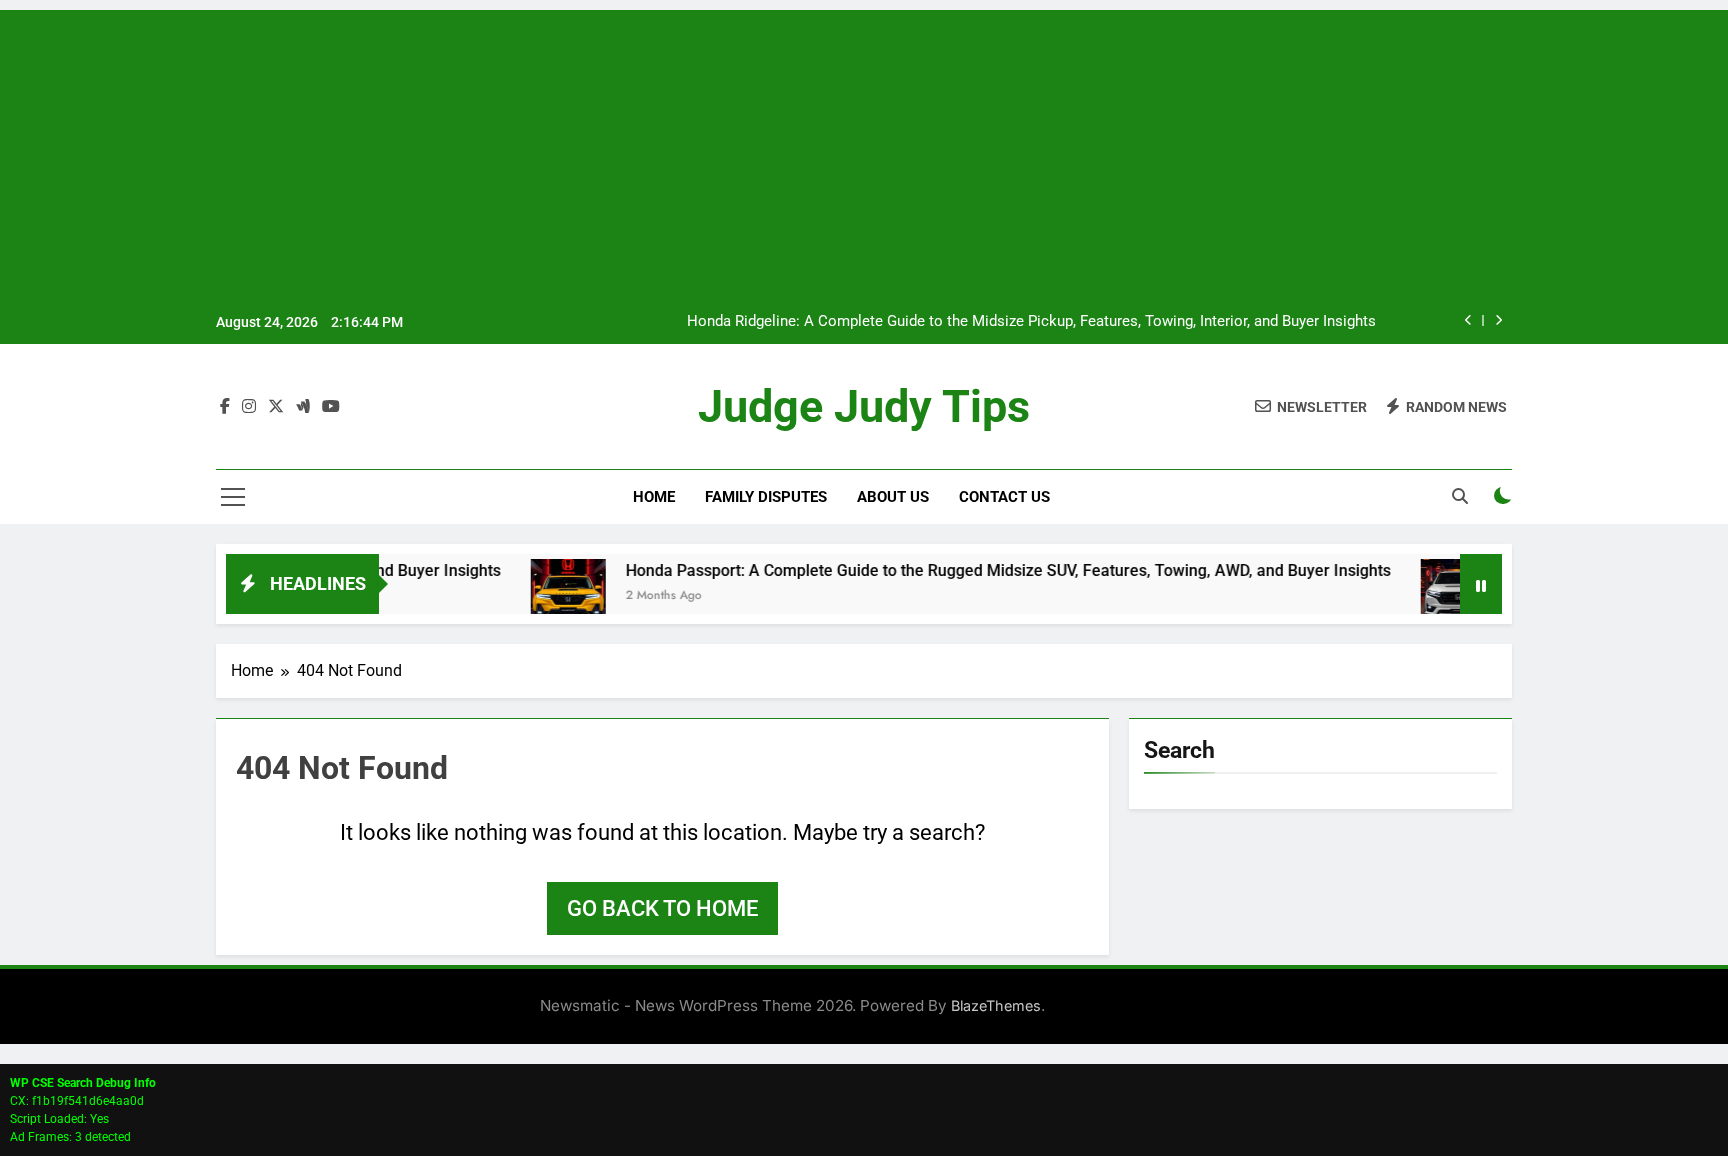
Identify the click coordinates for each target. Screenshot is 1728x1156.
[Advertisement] (864, 150)
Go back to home (662, 908)
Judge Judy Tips (864, 406)
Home (654, 497)
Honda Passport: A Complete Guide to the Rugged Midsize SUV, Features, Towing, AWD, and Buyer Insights (977, 570)
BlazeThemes (996, 1005)
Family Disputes (766, 497)
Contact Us (1004, 497)
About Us (893, 497)
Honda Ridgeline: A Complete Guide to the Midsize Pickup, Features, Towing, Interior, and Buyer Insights (1031, 322)
